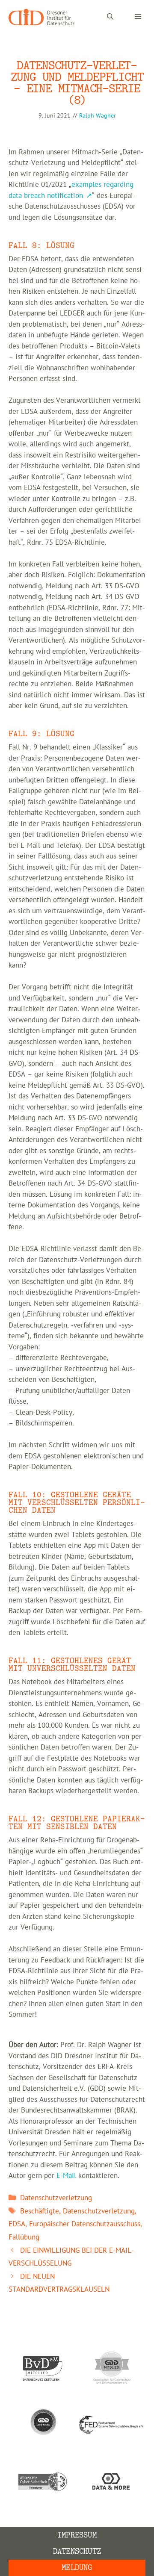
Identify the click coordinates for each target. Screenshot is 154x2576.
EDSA (17, 2224)
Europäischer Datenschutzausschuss (85, 2224)
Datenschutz (77, 2551)
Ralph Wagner (98, 116)
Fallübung (24, 2237)
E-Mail (66, 2176)
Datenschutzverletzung (56, 2198)
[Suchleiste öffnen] (110, 17)
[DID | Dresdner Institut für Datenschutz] (41, 17)
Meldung (77, 2568)
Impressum (77, 2535)
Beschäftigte (40, 2211)
